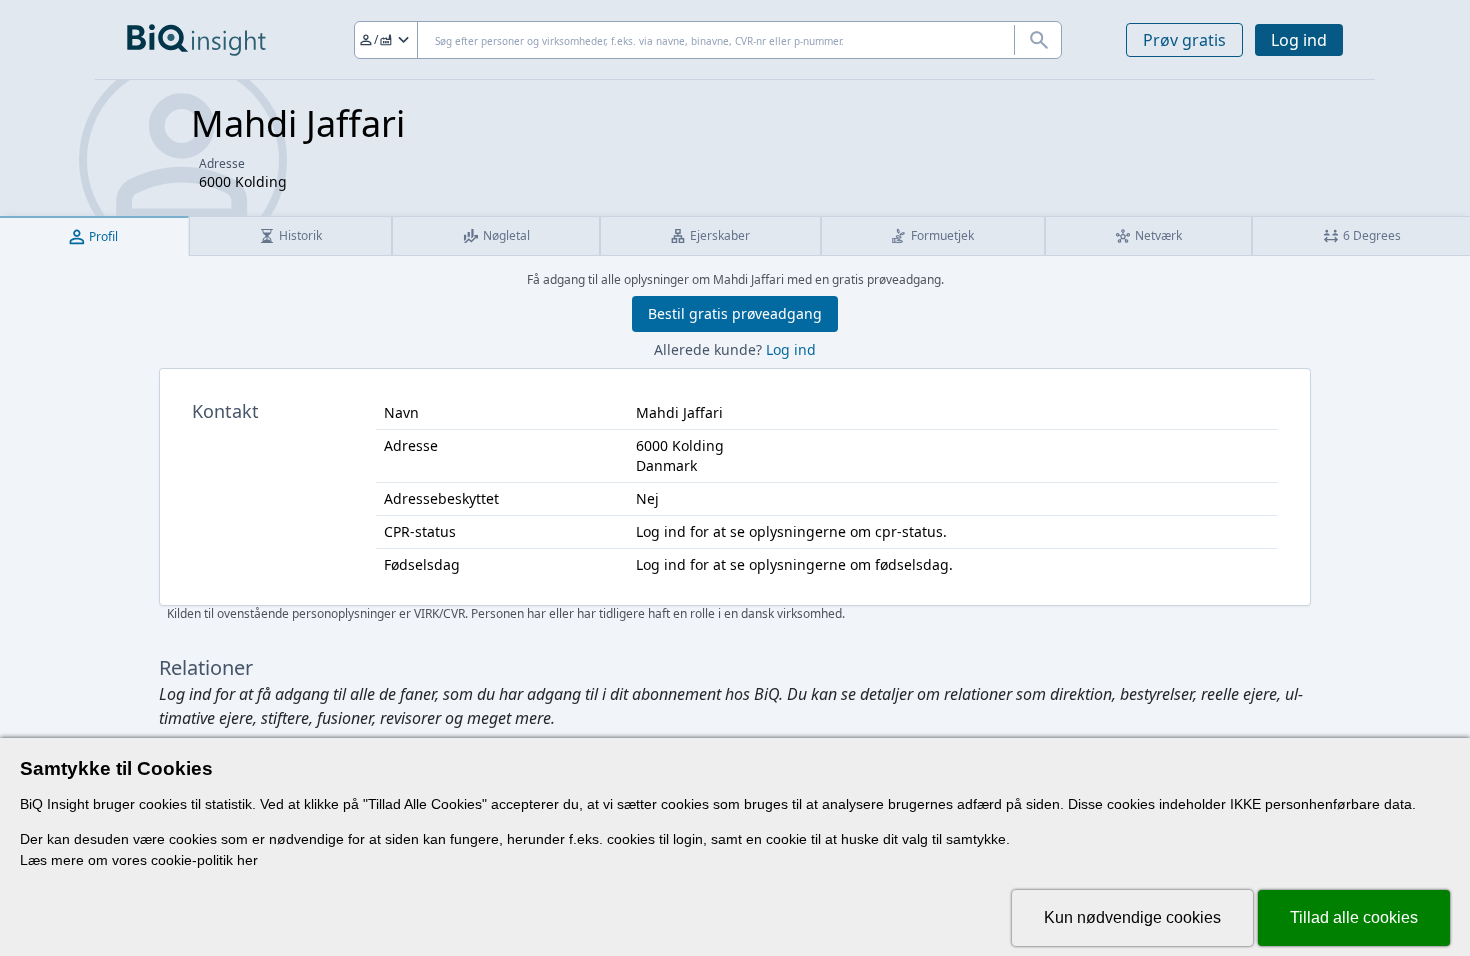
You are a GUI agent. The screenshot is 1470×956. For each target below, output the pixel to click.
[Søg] (1038, 40)
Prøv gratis (1184, 40)
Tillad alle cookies (1354, 917)
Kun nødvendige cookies (1132, 917)
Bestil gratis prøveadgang (735, 313)
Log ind (1299, 40)
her (247, 860)
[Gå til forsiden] (196, 40)
